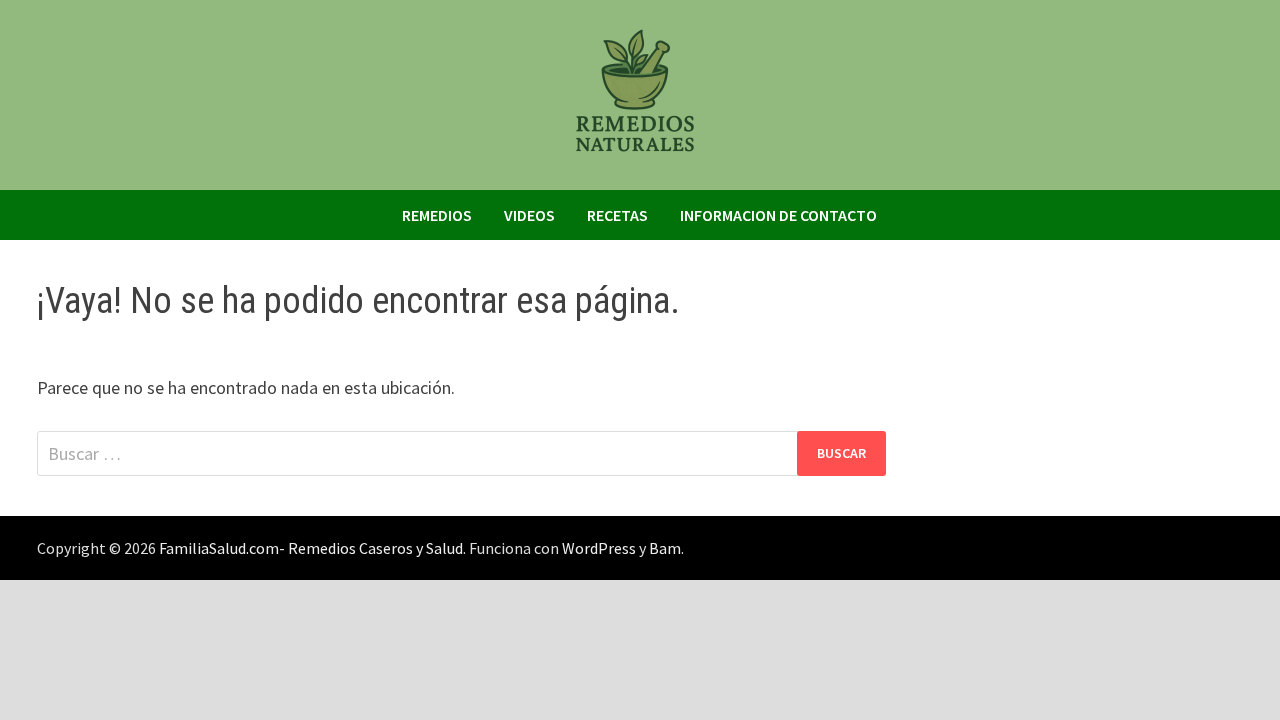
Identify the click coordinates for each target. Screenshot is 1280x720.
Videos (529, 215)
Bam (665, 548)
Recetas (617, 215)
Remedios (437, 215)
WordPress (599, 548)
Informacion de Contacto (778, 215)
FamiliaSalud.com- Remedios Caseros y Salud (311, 548)
